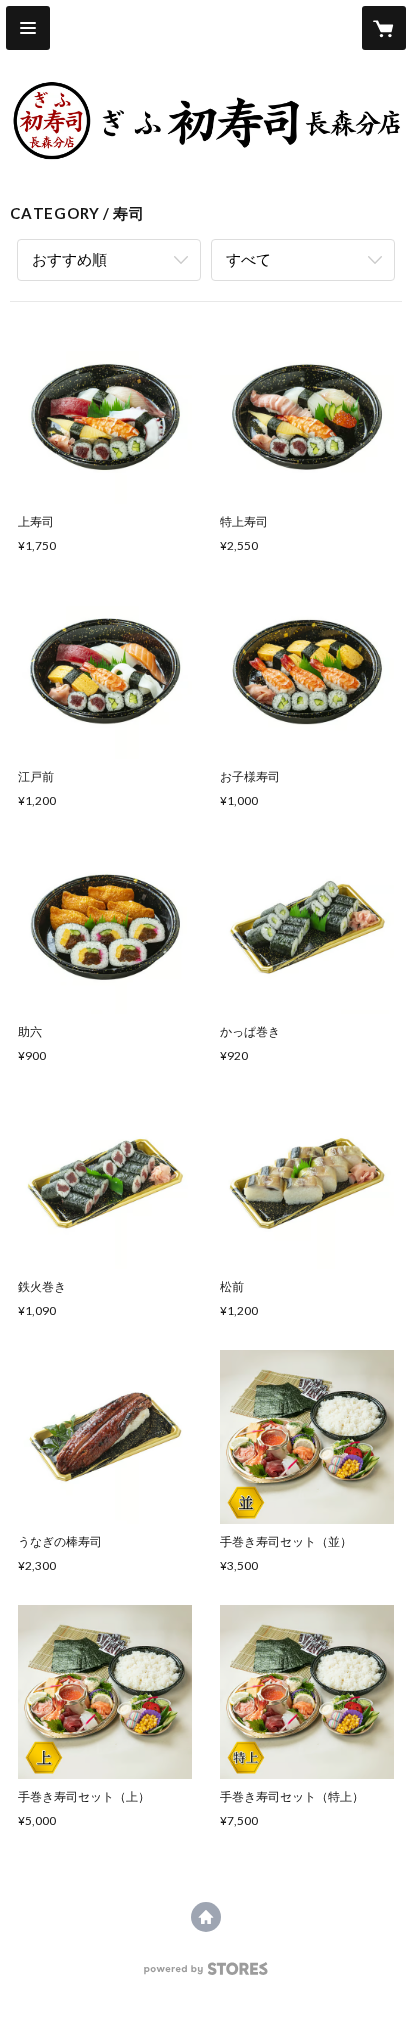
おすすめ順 (69, 259)
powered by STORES (206, 1974)
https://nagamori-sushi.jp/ (206, 1917)
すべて (248, 259)
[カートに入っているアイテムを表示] (384, 28)
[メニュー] (28, 28)
